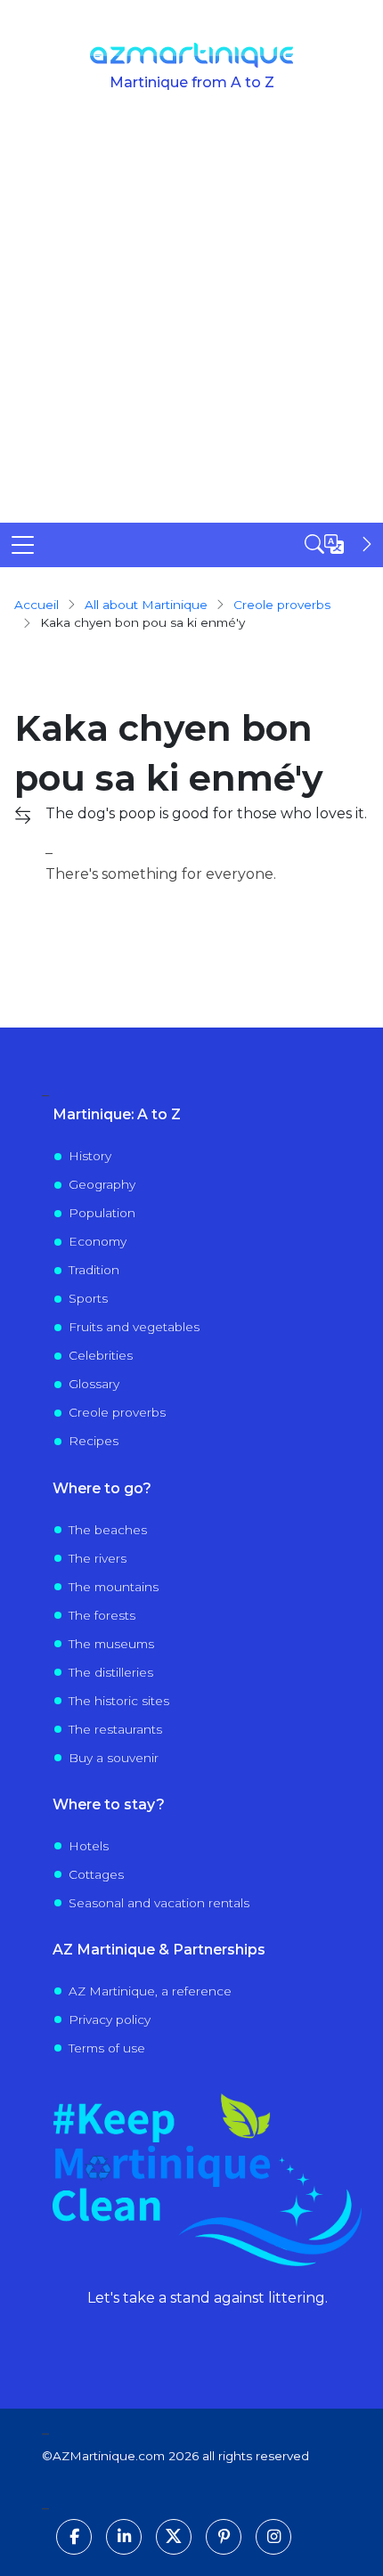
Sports (88, 1298)
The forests (102, 1615)
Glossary (94, 1384)
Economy (98, 1241)
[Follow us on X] (174, 2537)
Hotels (89, 1846)
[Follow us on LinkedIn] (124, 2537)
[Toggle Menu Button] (23, 545)
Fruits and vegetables (134, 1327)
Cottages (96, 1874)
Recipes (94, 1441)
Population (102, 1213)
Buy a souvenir (114, 1758)
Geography (102, 1184)
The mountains (114, 1587)
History (90, 1156)
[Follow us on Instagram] (273, 2537)
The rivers (98, 1558)
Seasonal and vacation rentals (159, 1903)
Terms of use (107, 2048)
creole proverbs (282, 605)
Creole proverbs (117, 1412)
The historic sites (119, 1701)
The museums (111, 1644)
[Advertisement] (191, 322)
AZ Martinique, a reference (150, 1991)
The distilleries (111, 1672)
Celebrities (101, 1355)
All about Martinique (146, 605)
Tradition (94, 1270)
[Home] (192, 55)
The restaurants (115, 1729)
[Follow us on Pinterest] (224, 2537)
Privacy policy (110, 2019)
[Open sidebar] (340, 544)
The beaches (108, 1530)
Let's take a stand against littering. (208, 2298)
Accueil (37, 605)
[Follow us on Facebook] (74, 2537)
